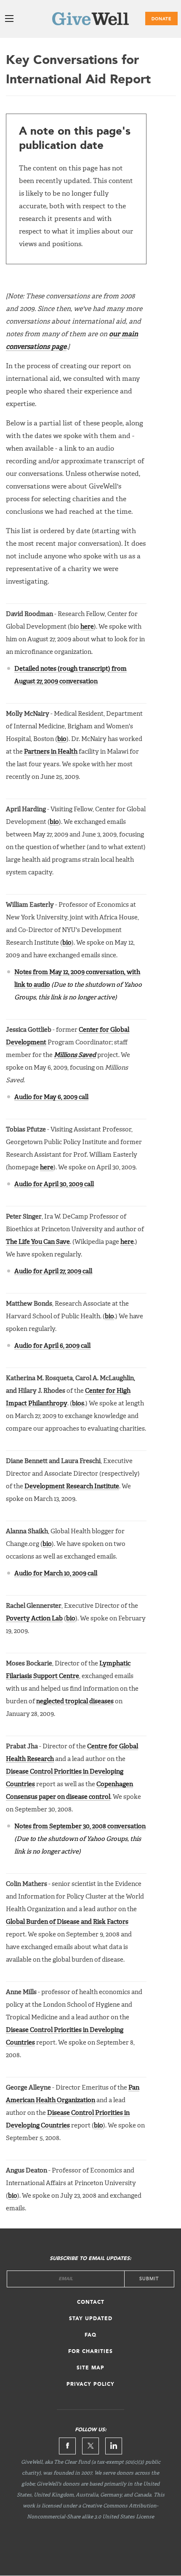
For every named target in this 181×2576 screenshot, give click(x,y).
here (87, 627)
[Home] (90, 20)
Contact (91, 2302)
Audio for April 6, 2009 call (52, 1346)
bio (62, 739)
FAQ (90, 2335)
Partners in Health (51, 752)
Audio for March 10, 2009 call (56, 1573)
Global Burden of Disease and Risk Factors (67, 1922)
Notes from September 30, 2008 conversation (80, 1826)
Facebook (67, 2446)
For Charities (90, 2352)
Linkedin (114, 2446)
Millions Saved (75, 1055)
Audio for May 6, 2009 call (51, 1097)
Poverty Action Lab (34, 1619)
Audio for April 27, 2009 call (53, 1271)
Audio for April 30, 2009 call (54, 1184)
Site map (90, 2368)
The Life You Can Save (38, 1242)
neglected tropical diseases (75, 1701)
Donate (161, 19)
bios (78, 1404)
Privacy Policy (90, 2385)
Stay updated (91, 2319)
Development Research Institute (72, 1486)
